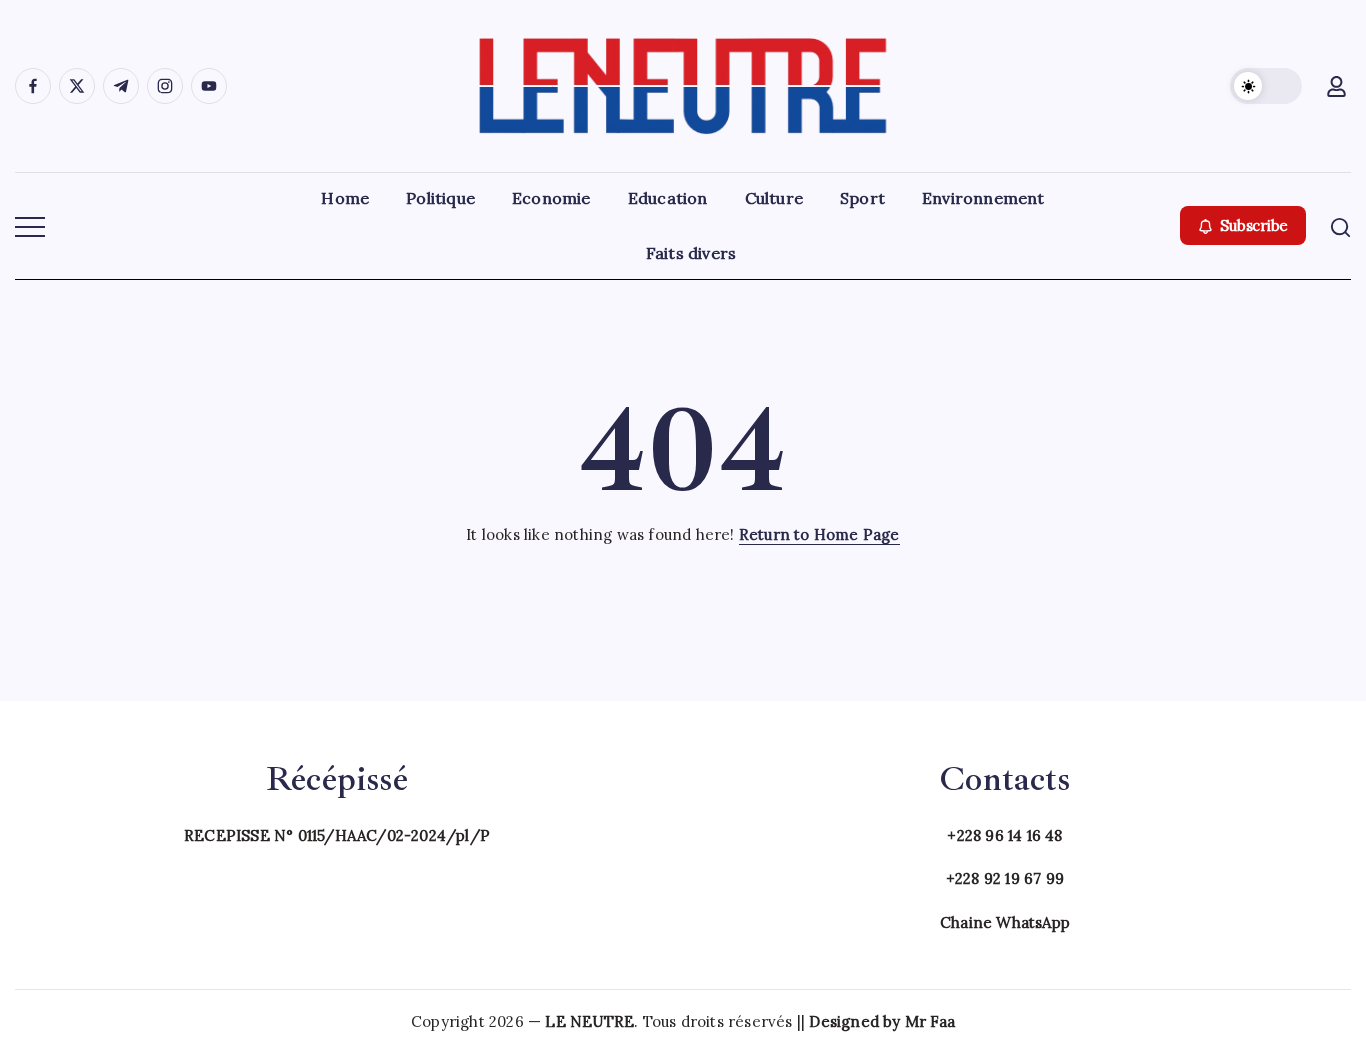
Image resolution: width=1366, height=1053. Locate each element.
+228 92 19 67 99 (1005, 878)
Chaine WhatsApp (1005, 922)
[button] (1266, 86)
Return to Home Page (819, 534)
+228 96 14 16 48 (1004, 835)
